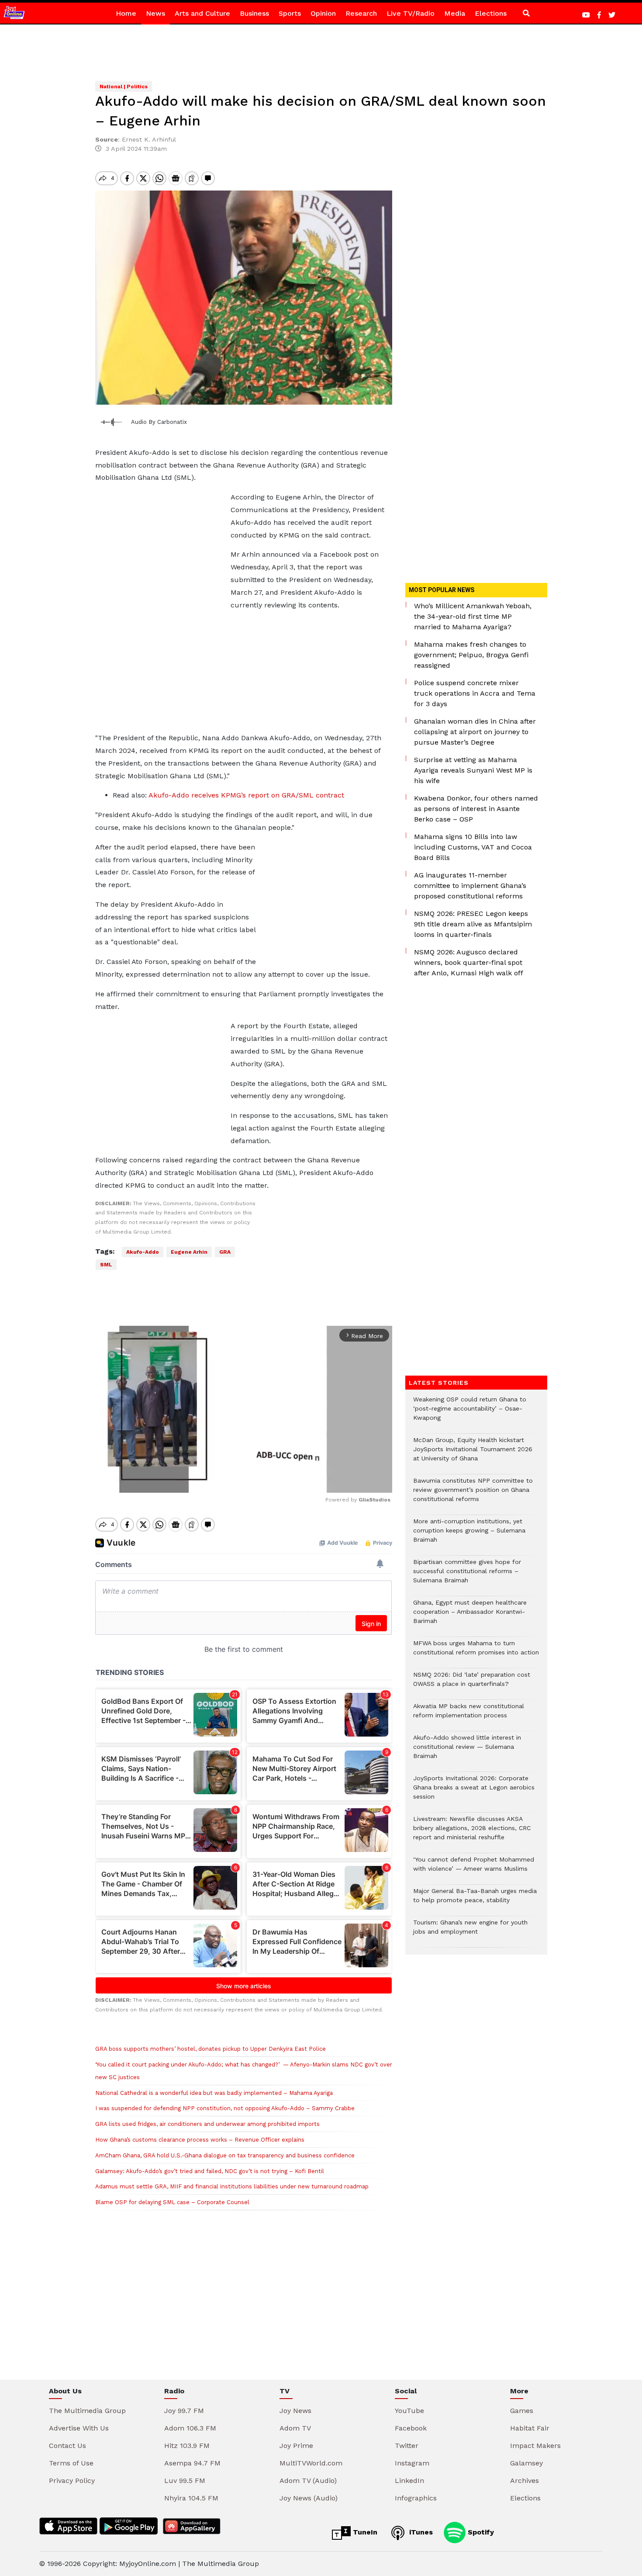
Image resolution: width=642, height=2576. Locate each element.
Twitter (407, 2446)
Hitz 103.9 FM (187, 2446)
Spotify (480, 2532)
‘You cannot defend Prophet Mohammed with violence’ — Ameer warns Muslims (474, 1869)
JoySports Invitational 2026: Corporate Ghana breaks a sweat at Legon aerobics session (474, 1792)
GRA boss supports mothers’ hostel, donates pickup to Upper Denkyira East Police (211, 2049)
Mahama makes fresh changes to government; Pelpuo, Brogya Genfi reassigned (471, 655)
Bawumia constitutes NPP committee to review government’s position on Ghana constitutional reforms (473, 1494)
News (155, 13)
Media (455, 13)
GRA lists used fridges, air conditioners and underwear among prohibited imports (207, 2124)
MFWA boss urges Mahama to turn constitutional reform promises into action (476, 1652)
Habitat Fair (530, 2428)
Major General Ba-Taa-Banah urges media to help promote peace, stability (475, 1900)
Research (361, 13)
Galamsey (526, 2463)
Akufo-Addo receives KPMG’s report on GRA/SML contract (246, 795)
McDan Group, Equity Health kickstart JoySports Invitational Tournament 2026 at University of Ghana (473, 1454)
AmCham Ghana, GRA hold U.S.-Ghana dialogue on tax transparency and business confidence (225, 2155)
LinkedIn (409, 2481)
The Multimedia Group (87, 2411)
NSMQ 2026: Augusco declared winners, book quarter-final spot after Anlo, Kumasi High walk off (469, 962)
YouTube (409, 2411)
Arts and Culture (202, 13)
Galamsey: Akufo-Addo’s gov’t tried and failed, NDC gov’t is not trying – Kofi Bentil (210, 2171)
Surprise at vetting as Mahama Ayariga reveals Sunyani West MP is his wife (473, 770)
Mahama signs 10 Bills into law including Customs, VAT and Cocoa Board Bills (473, 847)
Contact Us (67, 2446)
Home (126, 13)
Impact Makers (535, 2446)
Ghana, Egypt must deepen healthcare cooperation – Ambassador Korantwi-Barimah (470, 1616)
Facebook (411, 2428)
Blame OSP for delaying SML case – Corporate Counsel (172, 2202)
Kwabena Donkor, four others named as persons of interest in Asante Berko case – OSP (476, 809)
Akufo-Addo (143, 1252)
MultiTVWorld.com (311, 2463)
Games (522, 2411)
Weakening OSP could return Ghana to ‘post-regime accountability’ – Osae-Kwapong (470, 1413)
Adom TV (295, 2428)
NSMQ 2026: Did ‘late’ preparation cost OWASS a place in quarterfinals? (472, 1684)
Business (254, 13)
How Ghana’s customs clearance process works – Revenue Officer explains (200, 2140)
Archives (525, 2481)
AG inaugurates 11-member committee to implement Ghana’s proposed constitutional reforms (470, 886)
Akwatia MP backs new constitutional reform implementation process (469, 1715)
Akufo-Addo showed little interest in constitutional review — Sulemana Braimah (467, 1751)
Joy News (295, 2411)
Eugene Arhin (189, 1252)
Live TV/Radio (411, 13)
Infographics (416, 2498)
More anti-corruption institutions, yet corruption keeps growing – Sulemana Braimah (469, 1535)
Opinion (323, 13)
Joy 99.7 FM (184, 2411)
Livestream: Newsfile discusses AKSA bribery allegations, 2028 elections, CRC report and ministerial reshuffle (472, 1832)
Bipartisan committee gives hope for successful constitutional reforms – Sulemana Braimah (467, 1576)
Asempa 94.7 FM (192, 2463)
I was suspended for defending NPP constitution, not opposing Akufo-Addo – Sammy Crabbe (225, 2108)
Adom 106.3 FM (190, 2428)
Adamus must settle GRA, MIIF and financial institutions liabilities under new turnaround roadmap (232, 2186)
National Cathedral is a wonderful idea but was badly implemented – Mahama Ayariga (214, 2093)
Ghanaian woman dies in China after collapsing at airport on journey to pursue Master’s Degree (475, 732)
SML (106, 1265)
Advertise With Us (79, 2428)
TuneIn (364, 2532)
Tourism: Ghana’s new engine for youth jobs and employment (470, 1931)
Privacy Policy (72, 2481)
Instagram (412, 2463)
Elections (491, 13)
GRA (225, 1252)
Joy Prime (296, 2446)
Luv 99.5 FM (185, 2481)
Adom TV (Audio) (308, 2481)
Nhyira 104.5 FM (191, 2498)
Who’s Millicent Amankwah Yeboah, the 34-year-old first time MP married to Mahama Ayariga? (473, 616)
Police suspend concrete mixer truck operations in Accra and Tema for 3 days (475, 693)
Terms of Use (71, 2463)
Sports (290, 13)
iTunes (420, 2532)
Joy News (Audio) (309, 2498)
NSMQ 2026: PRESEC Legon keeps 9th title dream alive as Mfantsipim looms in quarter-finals (473, 924)
